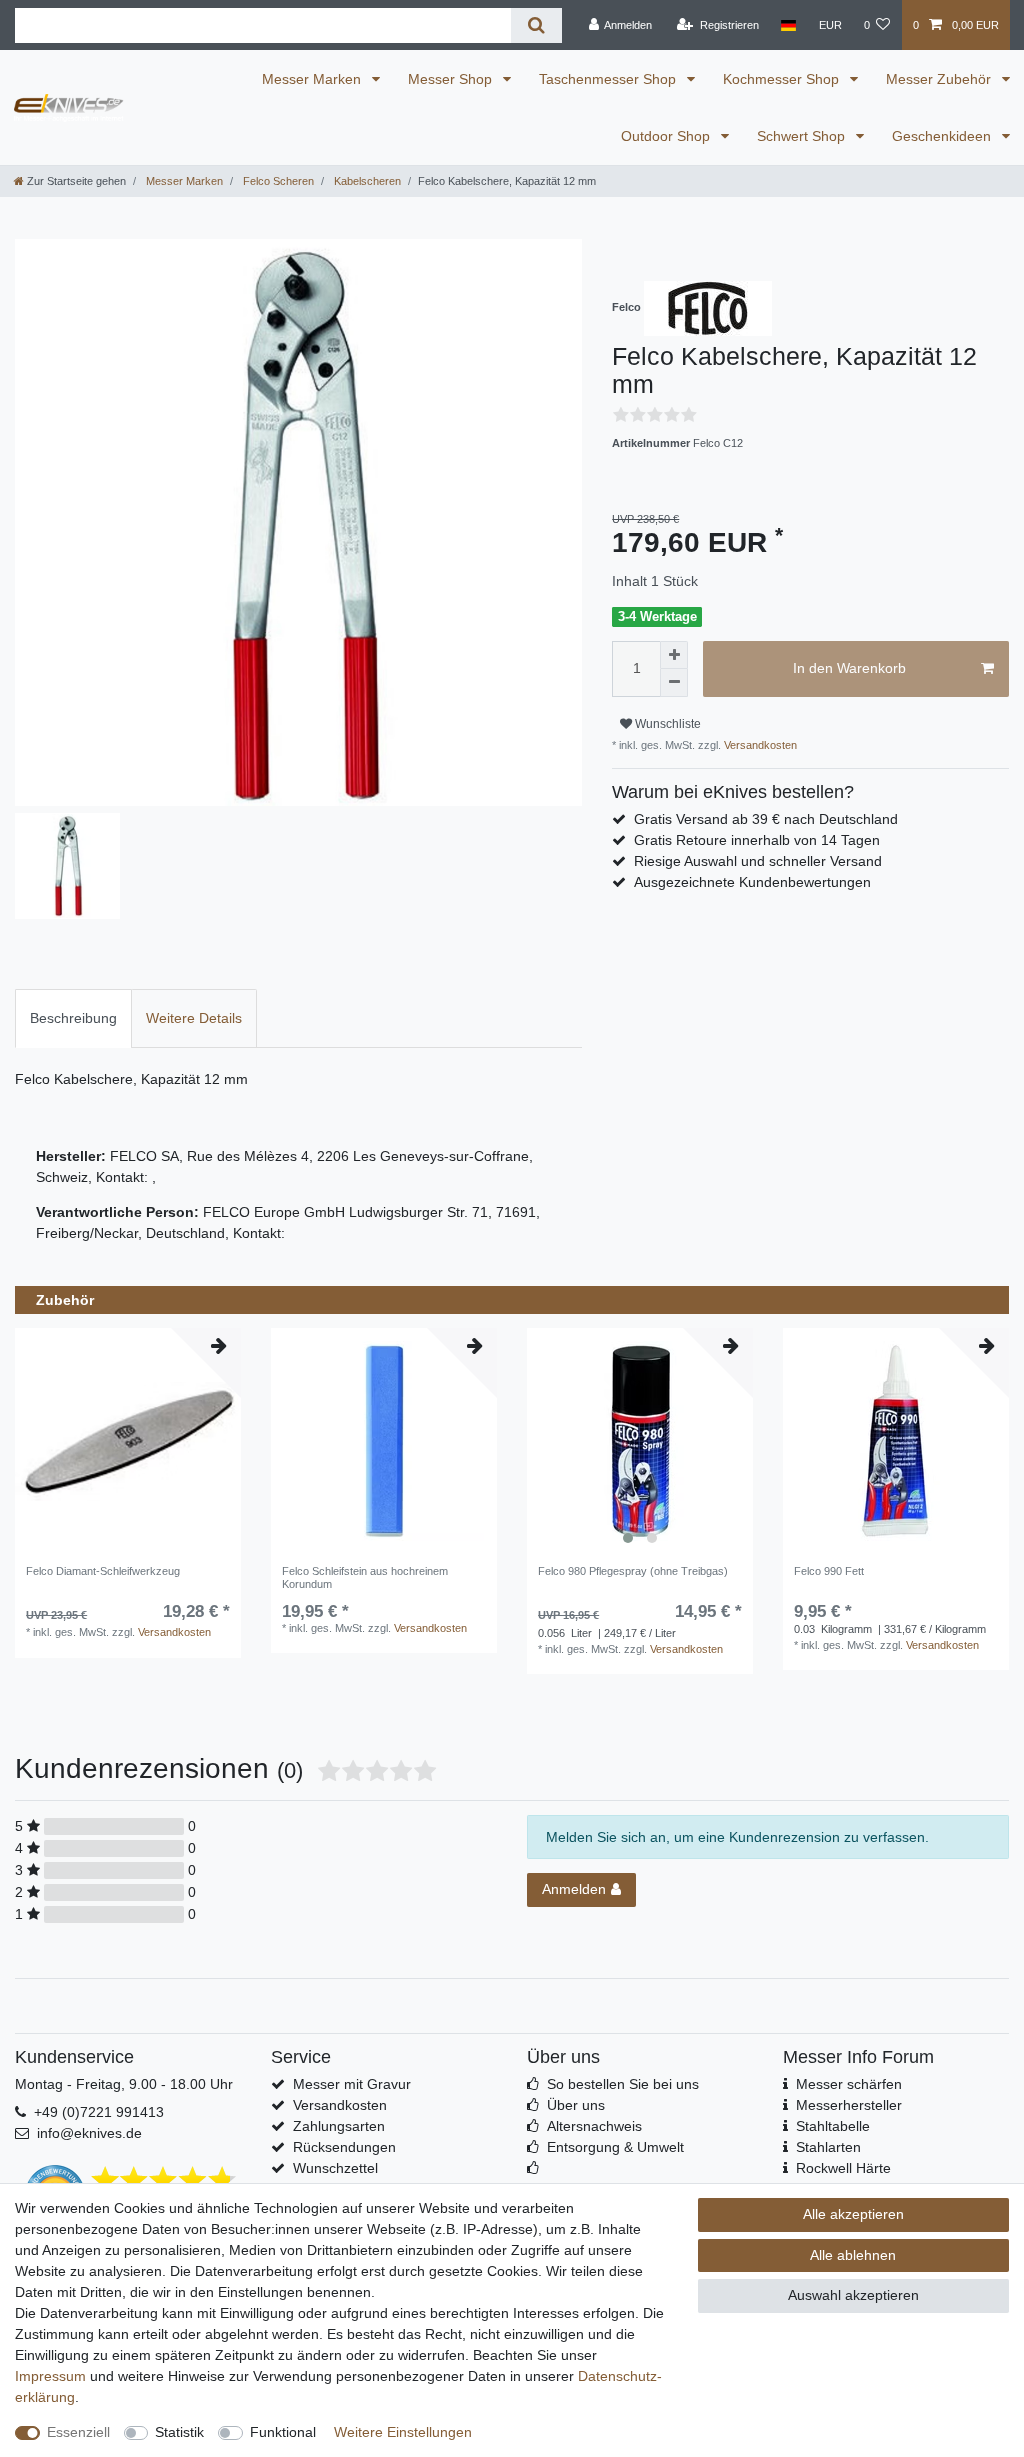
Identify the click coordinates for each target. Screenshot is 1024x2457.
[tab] (73, 1018)
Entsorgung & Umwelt (615, 2147)
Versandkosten (759, 745)
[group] (640, 1441)
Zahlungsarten (339, 2126)
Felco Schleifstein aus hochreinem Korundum (365, 1577)
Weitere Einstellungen (403, 2432)
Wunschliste (666, 724)
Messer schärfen (849, 2084)
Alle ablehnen (853, 2255)
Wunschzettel (335, 2168)
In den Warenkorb (849, 668)
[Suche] (536, 25)
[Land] (788, 25)
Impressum (50, 2376)
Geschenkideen (943, 136)
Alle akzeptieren (853, 2214)
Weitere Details (194, 1018)
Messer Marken (313, 79)
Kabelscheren (366, 181)
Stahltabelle (833, 2126)
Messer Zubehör (940, 79)
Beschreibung (73, 1018)
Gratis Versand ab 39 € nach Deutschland (766, 819)
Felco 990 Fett (829, 1571)
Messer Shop (452, 79)
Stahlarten (828, 2147)
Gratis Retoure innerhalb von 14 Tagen (757, 840)
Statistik (179, 2432)
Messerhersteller (849, 2105)
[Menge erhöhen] (674, 655)
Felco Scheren (277, 181)
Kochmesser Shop (783, 79)
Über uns (576, 2105)
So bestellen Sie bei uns (623, 2084)
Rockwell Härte (843, 2168)
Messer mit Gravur (352, 2084)
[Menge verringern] (674, 683)
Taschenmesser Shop (609, 79)
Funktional (283, 2432)
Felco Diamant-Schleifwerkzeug (103, 1571)
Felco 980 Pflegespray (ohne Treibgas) (633, 1571)
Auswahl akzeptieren (853, 2295)
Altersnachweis (594, 2126)
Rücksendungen (344, 2147)
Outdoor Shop (667, 136)
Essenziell (78, 2432)
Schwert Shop (803, 136)
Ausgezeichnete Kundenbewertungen (752, 882)
